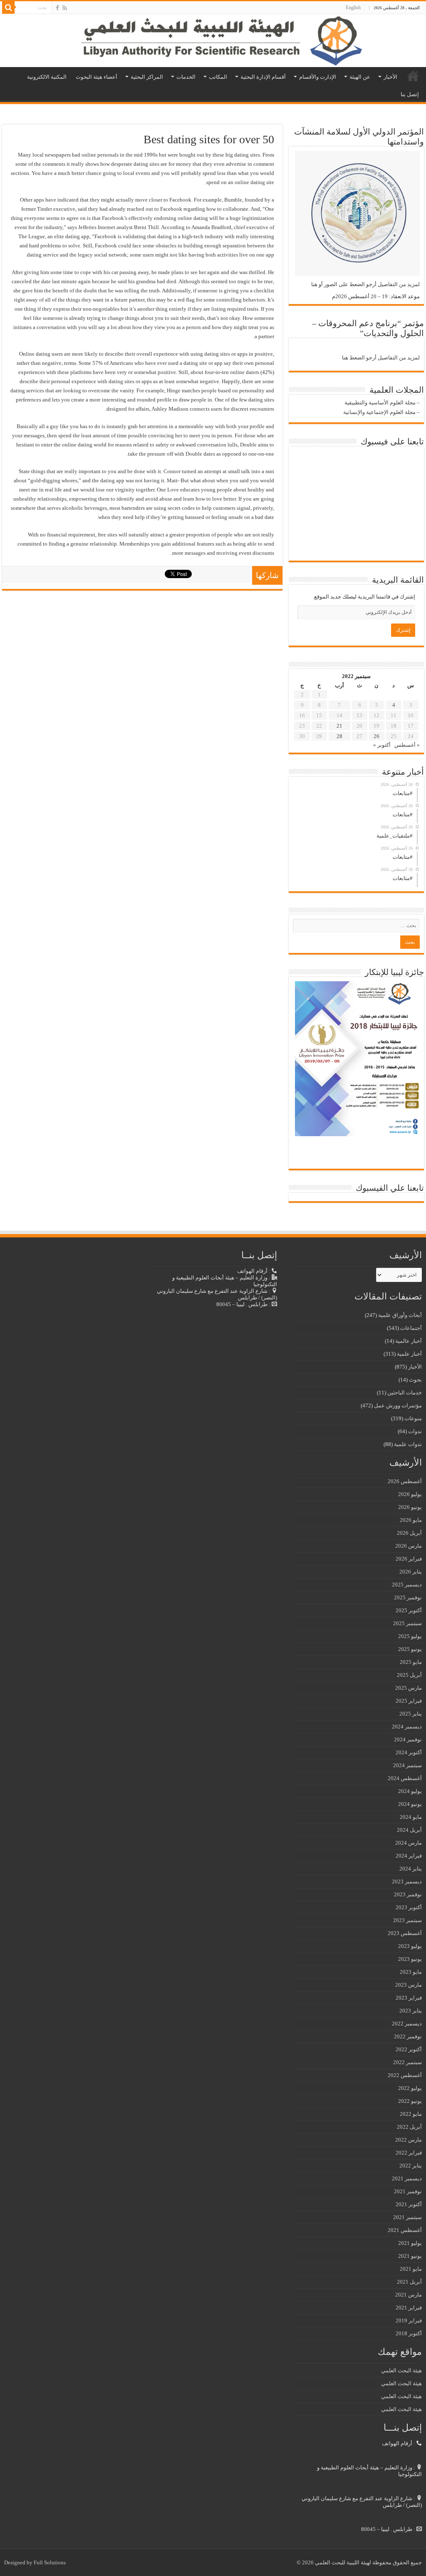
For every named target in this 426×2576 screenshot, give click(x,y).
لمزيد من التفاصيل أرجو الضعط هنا (381, 358)
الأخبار (390, 77)
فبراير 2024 (409, 1856)
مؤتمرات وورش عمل (398, 1405)
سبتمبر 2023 (407, 1920)
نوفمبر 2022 (408, 2036)
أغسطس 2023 (405, 1933)
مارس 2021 (409, 2295)
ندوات (415, 1431)
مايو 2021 (411, 2269)
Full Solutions (50, 2562)
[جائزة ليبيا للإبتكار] (357, 1058)
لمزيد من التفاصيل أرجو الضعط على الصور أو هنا (365, 284)
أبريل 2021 (409, 2282)
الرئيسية (413, 76)
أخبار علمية (409, 1354)
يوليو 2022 (410, 2088)
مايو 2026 (411, 1520)
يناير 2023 (411, 2011)
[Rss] (65, 8)
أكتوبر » (382, 745)
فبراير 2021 (409, 2308)
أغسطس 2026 (405, 1481)
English (353, 7)
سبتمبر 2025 (407, 1623)
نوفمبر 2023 (408, 1894)
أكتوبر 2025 (409, 1610)
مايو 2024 (411, 1817)
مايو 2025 (411, 1662)
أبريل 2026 (409, 1533)
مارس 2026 (409, 1546)
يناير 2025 (411, 1714)
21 (339, 726)
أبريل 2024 (409, 1830)
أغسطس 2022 (405, 2075)
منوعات (413, 1418)
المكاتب (218, 77)
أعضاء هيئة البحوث (97, 77)
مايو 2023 (411, 1972)
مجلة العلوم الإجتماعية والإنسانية (379, 412)
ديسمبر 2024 (407, 1727)
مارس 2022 (409, 2140)
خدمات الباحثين (405, 1393)
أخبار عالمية (409, 1341)
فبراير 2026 (409, 1559)
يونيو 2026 (410, 1507)
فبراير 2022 (409, 2153)
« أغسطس (407, 745)
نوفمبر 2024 (408, 1739)
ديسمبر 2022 (407, 2024)
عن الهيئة (360, 77)
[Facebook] (57, 8)
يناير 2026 (411, 1572)
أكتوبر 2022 (409, 2049)
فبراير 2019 (409, 2320)
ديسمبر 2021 (407, 2178)
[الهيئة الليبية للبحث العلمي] (213, 41)
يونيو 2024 (410, 1804)
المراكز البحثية (147, 77)
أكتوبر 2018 (409, 2333)
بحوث (415, 1380)
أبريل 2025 (409, 1675)
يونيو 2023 (410, 1959)
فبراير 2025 (409, 1701)
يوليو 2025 (410, 1636)
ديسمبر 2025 (407, 1585)
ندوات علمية (408, 1444)
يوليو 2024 (410, 1791)
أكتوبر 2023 (409, 1907)
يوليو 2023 (410, 1946)
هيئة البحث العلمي (401, 2370)
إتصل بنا (410, 94)
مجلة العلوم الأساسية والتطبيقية (380, 403)
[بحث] (8, 7)
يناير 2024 (411, 1869)
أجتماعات (411, 1328)
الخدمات (186, 77)
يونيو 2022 (410, 2101)
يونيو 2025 (410, 1649)
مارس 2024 (409, 1843)
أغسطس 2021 (405, 2230)
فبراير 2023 (409, 1998)
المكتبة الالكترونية (47, 77)
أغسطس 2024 (405, 1778)
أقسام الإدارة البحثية (263, 77)
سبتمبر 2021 (407, 2217)
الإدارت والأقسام (318, 77)
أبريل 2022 (409, 2127)
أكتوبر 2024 (409, 1752)
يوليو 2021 (410, 2243)
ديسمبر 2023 (407, 1882)
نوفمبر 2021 (408, 2191)
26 (376, 736)
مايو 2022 (411, 2114)
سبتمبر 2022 (407, 2062)
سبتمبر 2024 (407, 1765)
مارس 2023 (409, 1985)
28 (339, 736)
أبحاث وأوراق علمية (400, 1315)
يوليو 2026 (410, 1494)
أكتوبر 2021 (409, 2204)
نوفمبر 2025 (408, 1597)
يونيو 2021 (410, 2256)
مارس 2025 (409, 1688)
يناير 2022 (411, 2166)
